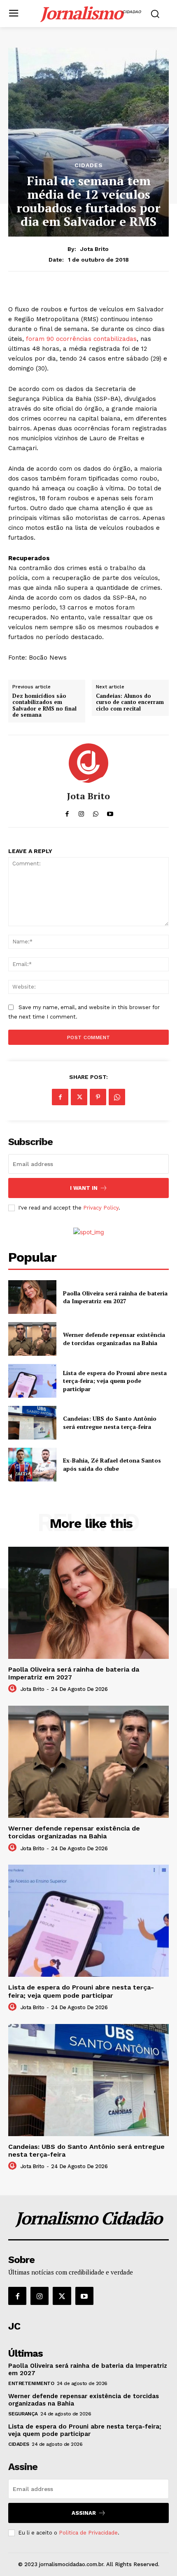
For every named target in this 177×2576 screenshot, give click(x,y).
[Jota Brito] (88, 763)
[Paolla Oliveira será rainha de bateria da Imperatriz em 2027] (32, 1297)
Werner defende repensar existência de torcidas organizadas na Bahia (114, 1339)
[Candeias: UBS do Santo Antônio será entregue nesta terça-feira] (32, 1423)
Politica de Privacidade (88, 2533)
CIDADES (89, 165)
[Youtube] (84, 2296)
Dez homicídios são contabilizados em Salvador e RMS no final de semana (44, 706)
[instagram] (81, 812)
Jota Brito (94, 249)
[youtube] (110, 812)
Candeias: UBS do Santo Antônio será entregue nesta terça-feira (110, 1423)
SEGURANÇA (23, 2414)
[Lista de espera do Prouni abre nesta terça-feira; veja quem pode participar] (32, 1381)
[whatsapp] (96, 812)
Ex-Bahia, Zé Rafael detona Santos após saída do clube (112, 1464)
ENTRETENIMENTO (31, 2383)
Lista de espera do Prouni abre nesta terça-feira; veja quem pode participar (115, 1381)
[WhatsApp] (117, 1097)
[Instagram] (40, 2296)
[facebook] (67, 812)
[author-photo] (14, 1689)
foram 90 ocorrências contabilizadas (81, 339)
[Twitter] (79, 1097)
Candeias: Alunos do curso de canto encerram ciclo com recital (130, 703)
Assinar (84, 2513)
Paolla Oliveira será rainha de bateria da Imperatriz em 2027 (115, 1297)
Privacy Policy (101, 1208)
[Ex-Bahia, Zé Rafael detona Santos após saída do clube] (32, 1465)
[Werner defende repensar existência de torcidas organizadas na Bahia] (32, 1339)
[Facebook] (60, 1097)
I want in (84, 1188)
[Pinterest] (98, 1097)
